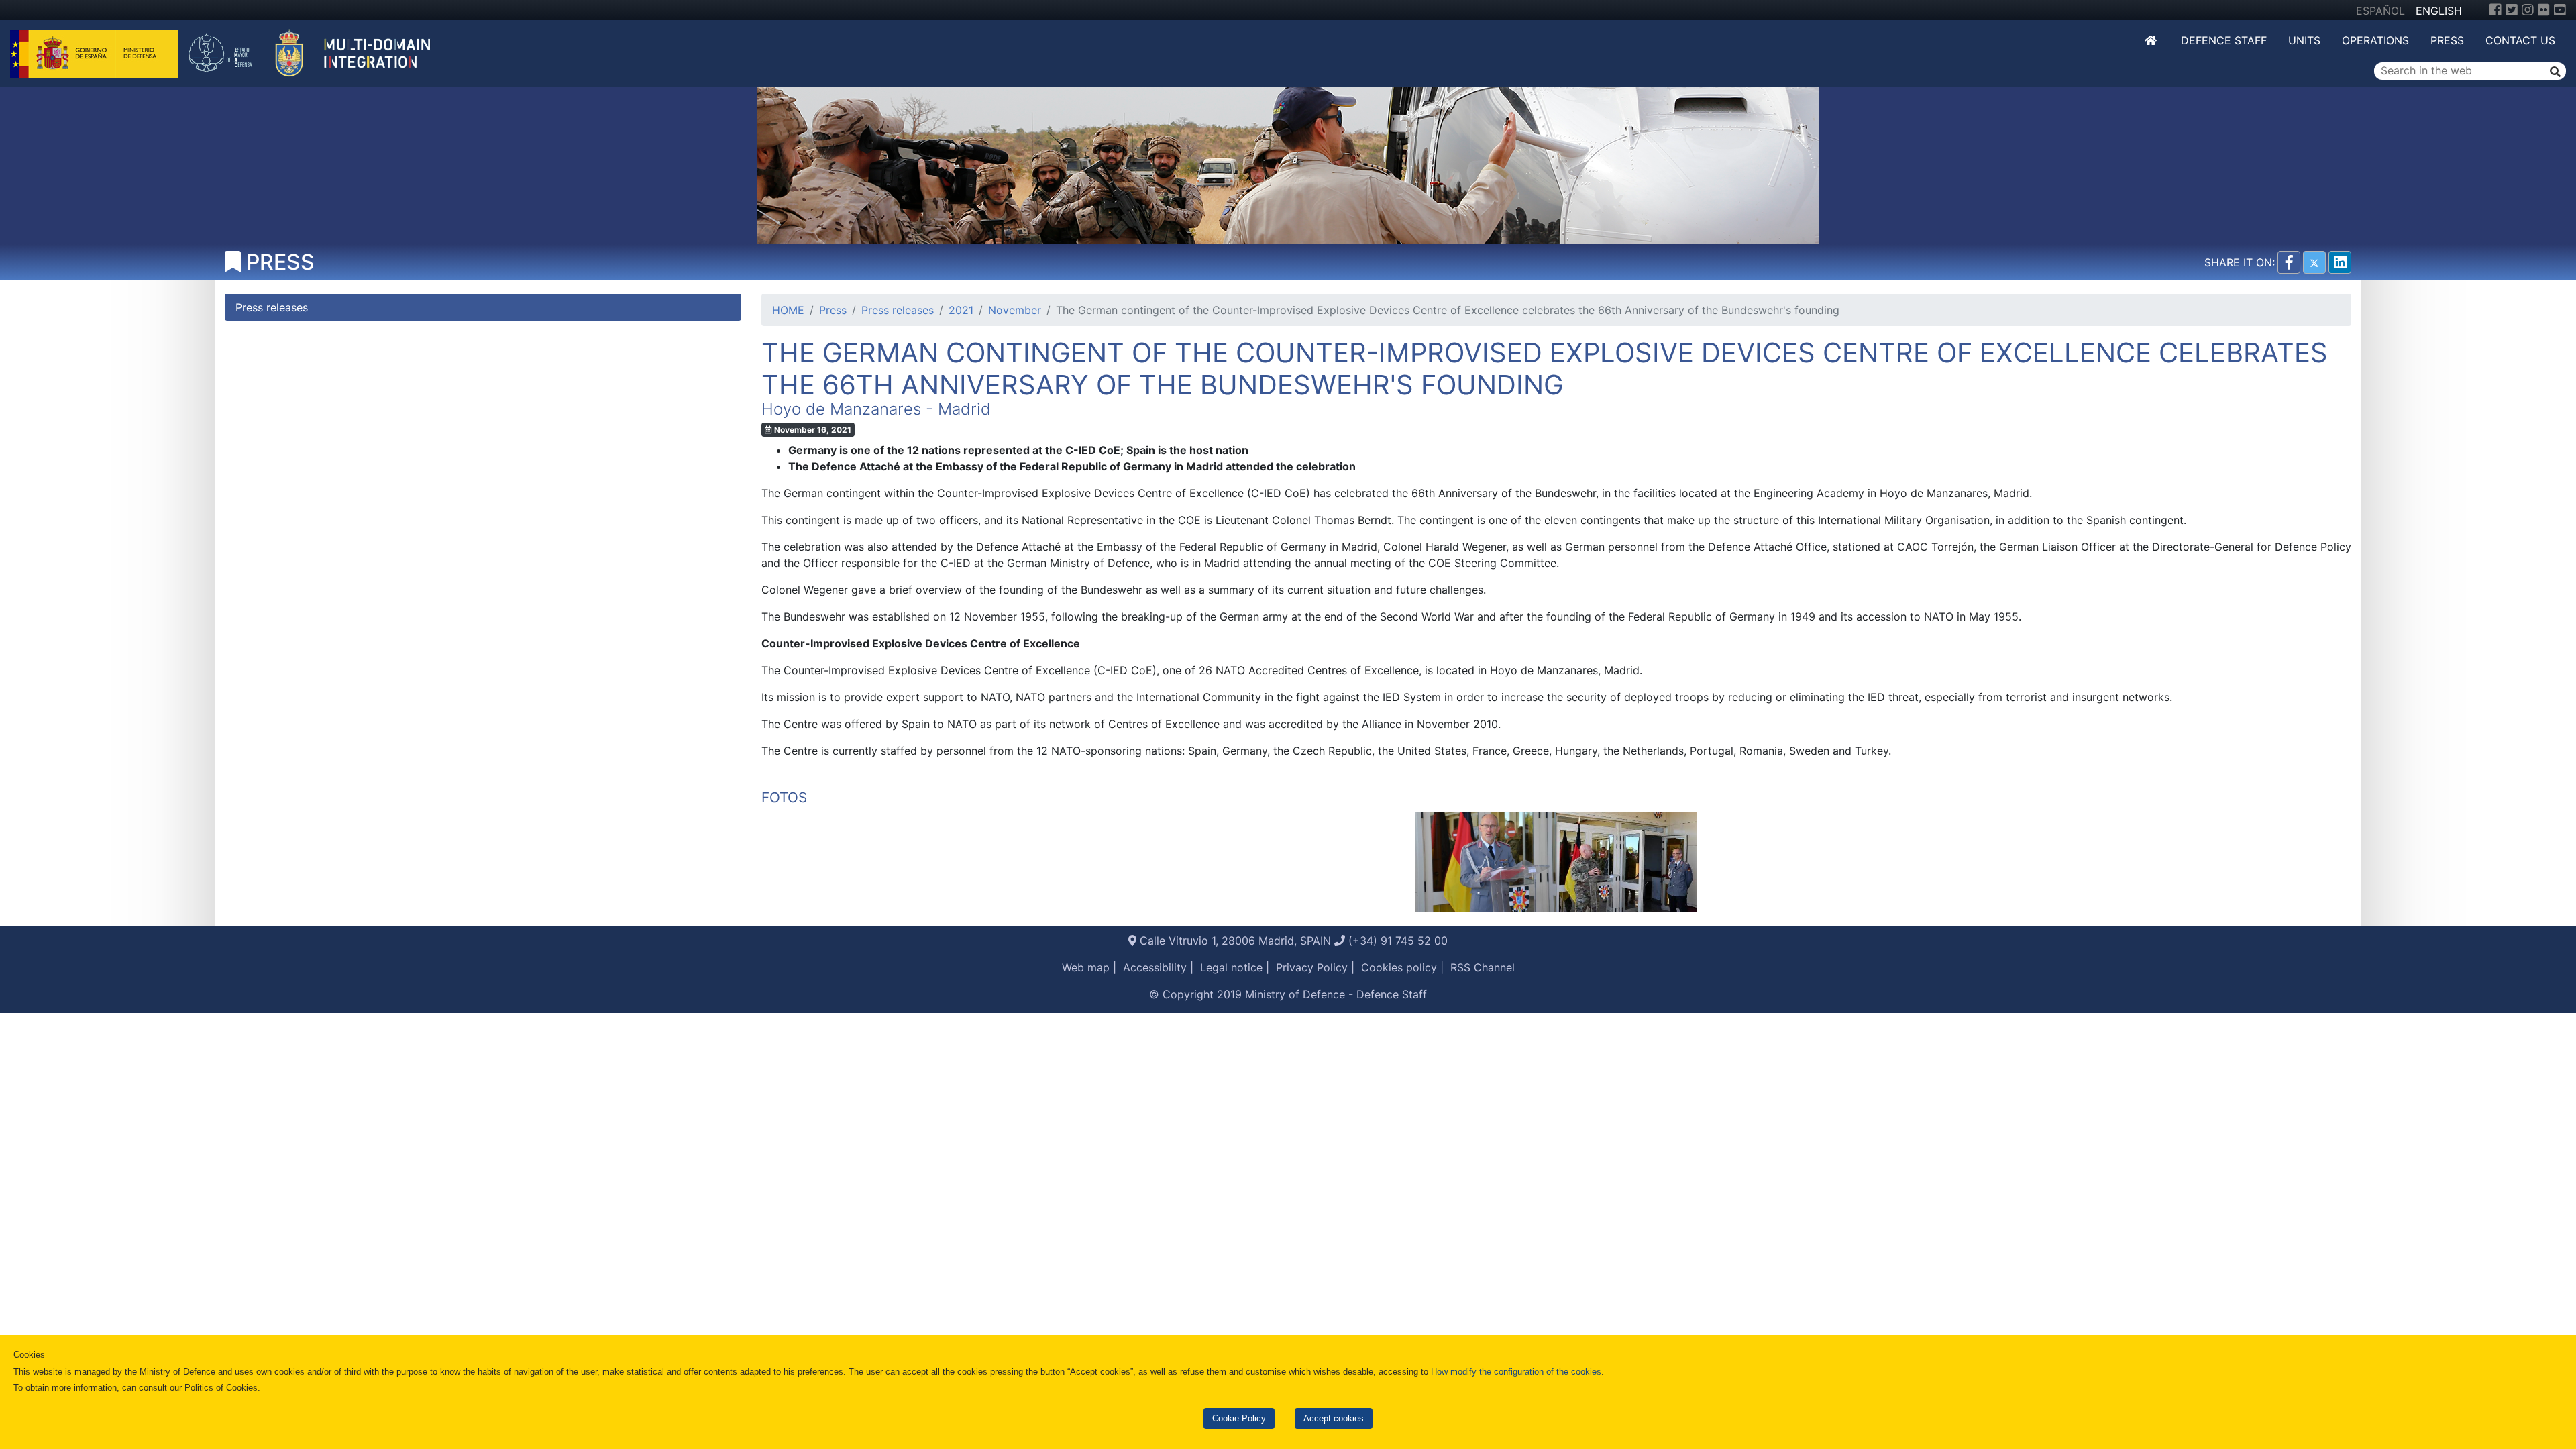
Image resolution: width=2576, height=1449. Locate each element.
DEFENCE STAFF (2224, 40)
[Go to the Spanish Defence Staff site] (317, 52)
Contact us (2520, 40)
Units (2304, 40)
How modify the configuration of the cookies (1516, 1372)
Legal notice (1231, 967)
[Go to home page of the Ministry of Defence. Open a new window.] (96, 52)
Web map (1086, 967)
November (1015, 310)
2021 (961, 310)
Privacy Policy (1312, 967)
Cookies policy (1399, 967)
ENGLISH (2439, 11)
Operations (2375, 40)
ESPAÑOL (2380, 11)
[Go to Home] (2152, 40)
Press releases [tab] (272, 307)
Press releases (898, 310)
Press (2447, 40)
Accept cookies (1334, 1418)
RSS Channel (1483, 967)
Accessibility (1155, 967)
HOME (788, 310)
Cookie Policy (1239, 1418)
